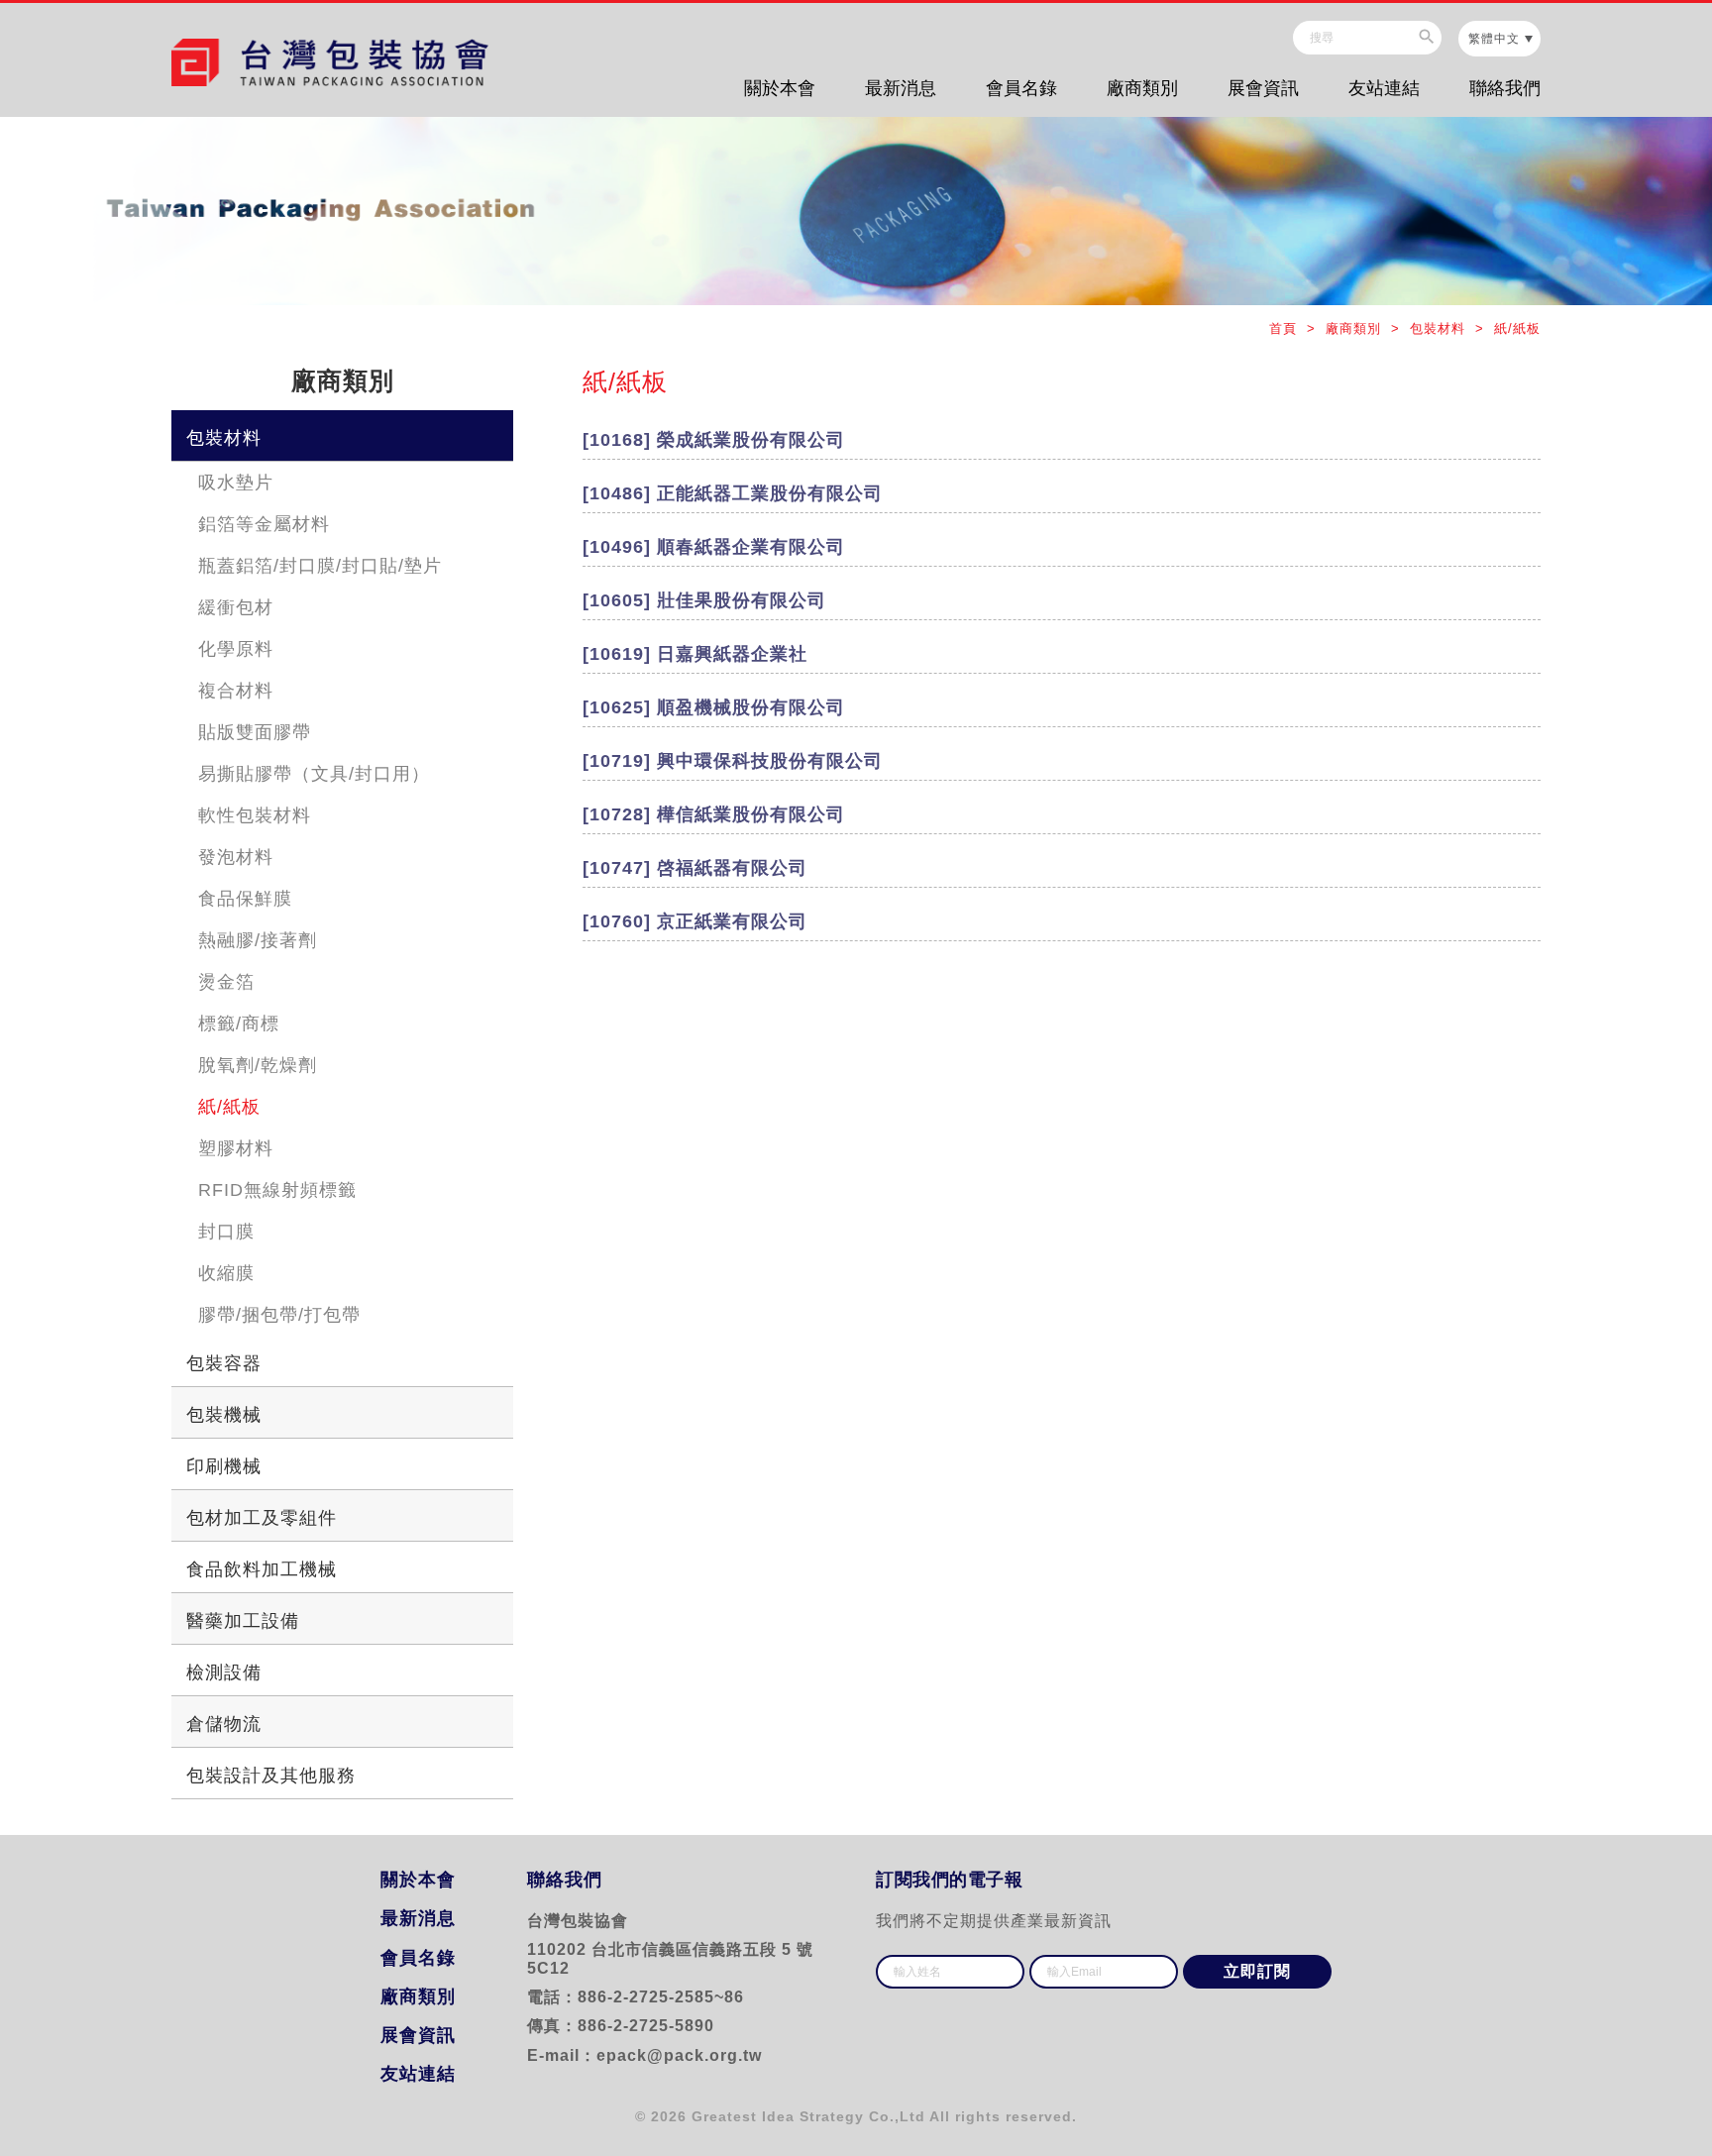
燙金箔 (226, 982)
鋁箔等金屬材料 (264, 524)
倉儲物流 (224, 1724)
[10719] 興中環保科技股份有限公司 (733, 761)
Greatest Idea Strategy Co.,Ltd (808, 2116)
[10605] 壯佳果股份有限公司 (704, 600)
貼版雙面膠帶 (255, 732)
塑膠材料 (236, 1148)
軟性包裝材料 (255, 815)
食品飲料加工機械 (262, 1569)
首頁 (1285, 328)
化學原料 (236, 649)
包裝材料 (224, 438)
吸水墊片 (236, 483)
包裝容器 (224, 1363)
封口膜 (226, 1232)
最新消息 (901, 88)
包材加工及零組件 (262, 1518)
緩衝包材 (236, 607)
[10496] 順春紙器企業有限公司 (714, 547)
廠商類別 (1142, 88)
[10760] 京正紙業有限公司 (695, 921)
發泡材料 (236, 857)
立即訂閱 (1257, 1971)
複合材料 (236, 691)
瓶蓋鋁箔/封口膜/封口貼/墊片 (320, 566)
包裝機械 (224, 1415)
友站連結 (1384, 88)
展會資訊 (1263, 88)
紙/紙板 (229, 1107)
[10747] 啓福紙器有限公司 (695, 868)
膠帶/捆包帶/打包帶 (279, 1315)
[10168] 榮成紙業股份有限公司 (714, 440)
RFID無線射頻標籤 (277, 1190)
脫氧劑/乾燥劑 (258, 1065)
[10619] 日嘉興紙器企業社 (695, 654)
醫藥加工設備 (243, 1621)
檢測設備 (224, 1672)
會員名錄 (1021, 88)
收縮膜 (226, 1273)
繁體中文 (1494, 39)
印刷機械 (224, 1466)
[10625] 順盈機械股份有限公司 (714, 707)
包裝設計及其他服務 (271, 1776)
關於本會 (780, 88)
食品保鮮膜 (245, 899)
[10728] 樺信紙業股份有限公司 (714, 814)
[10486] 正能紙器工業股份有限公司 (733, 493)
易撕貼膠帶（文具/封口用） (314, 774)
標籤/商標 (239, 1024)
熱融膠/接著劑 (258, 940)
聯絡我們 (1505, 88)
